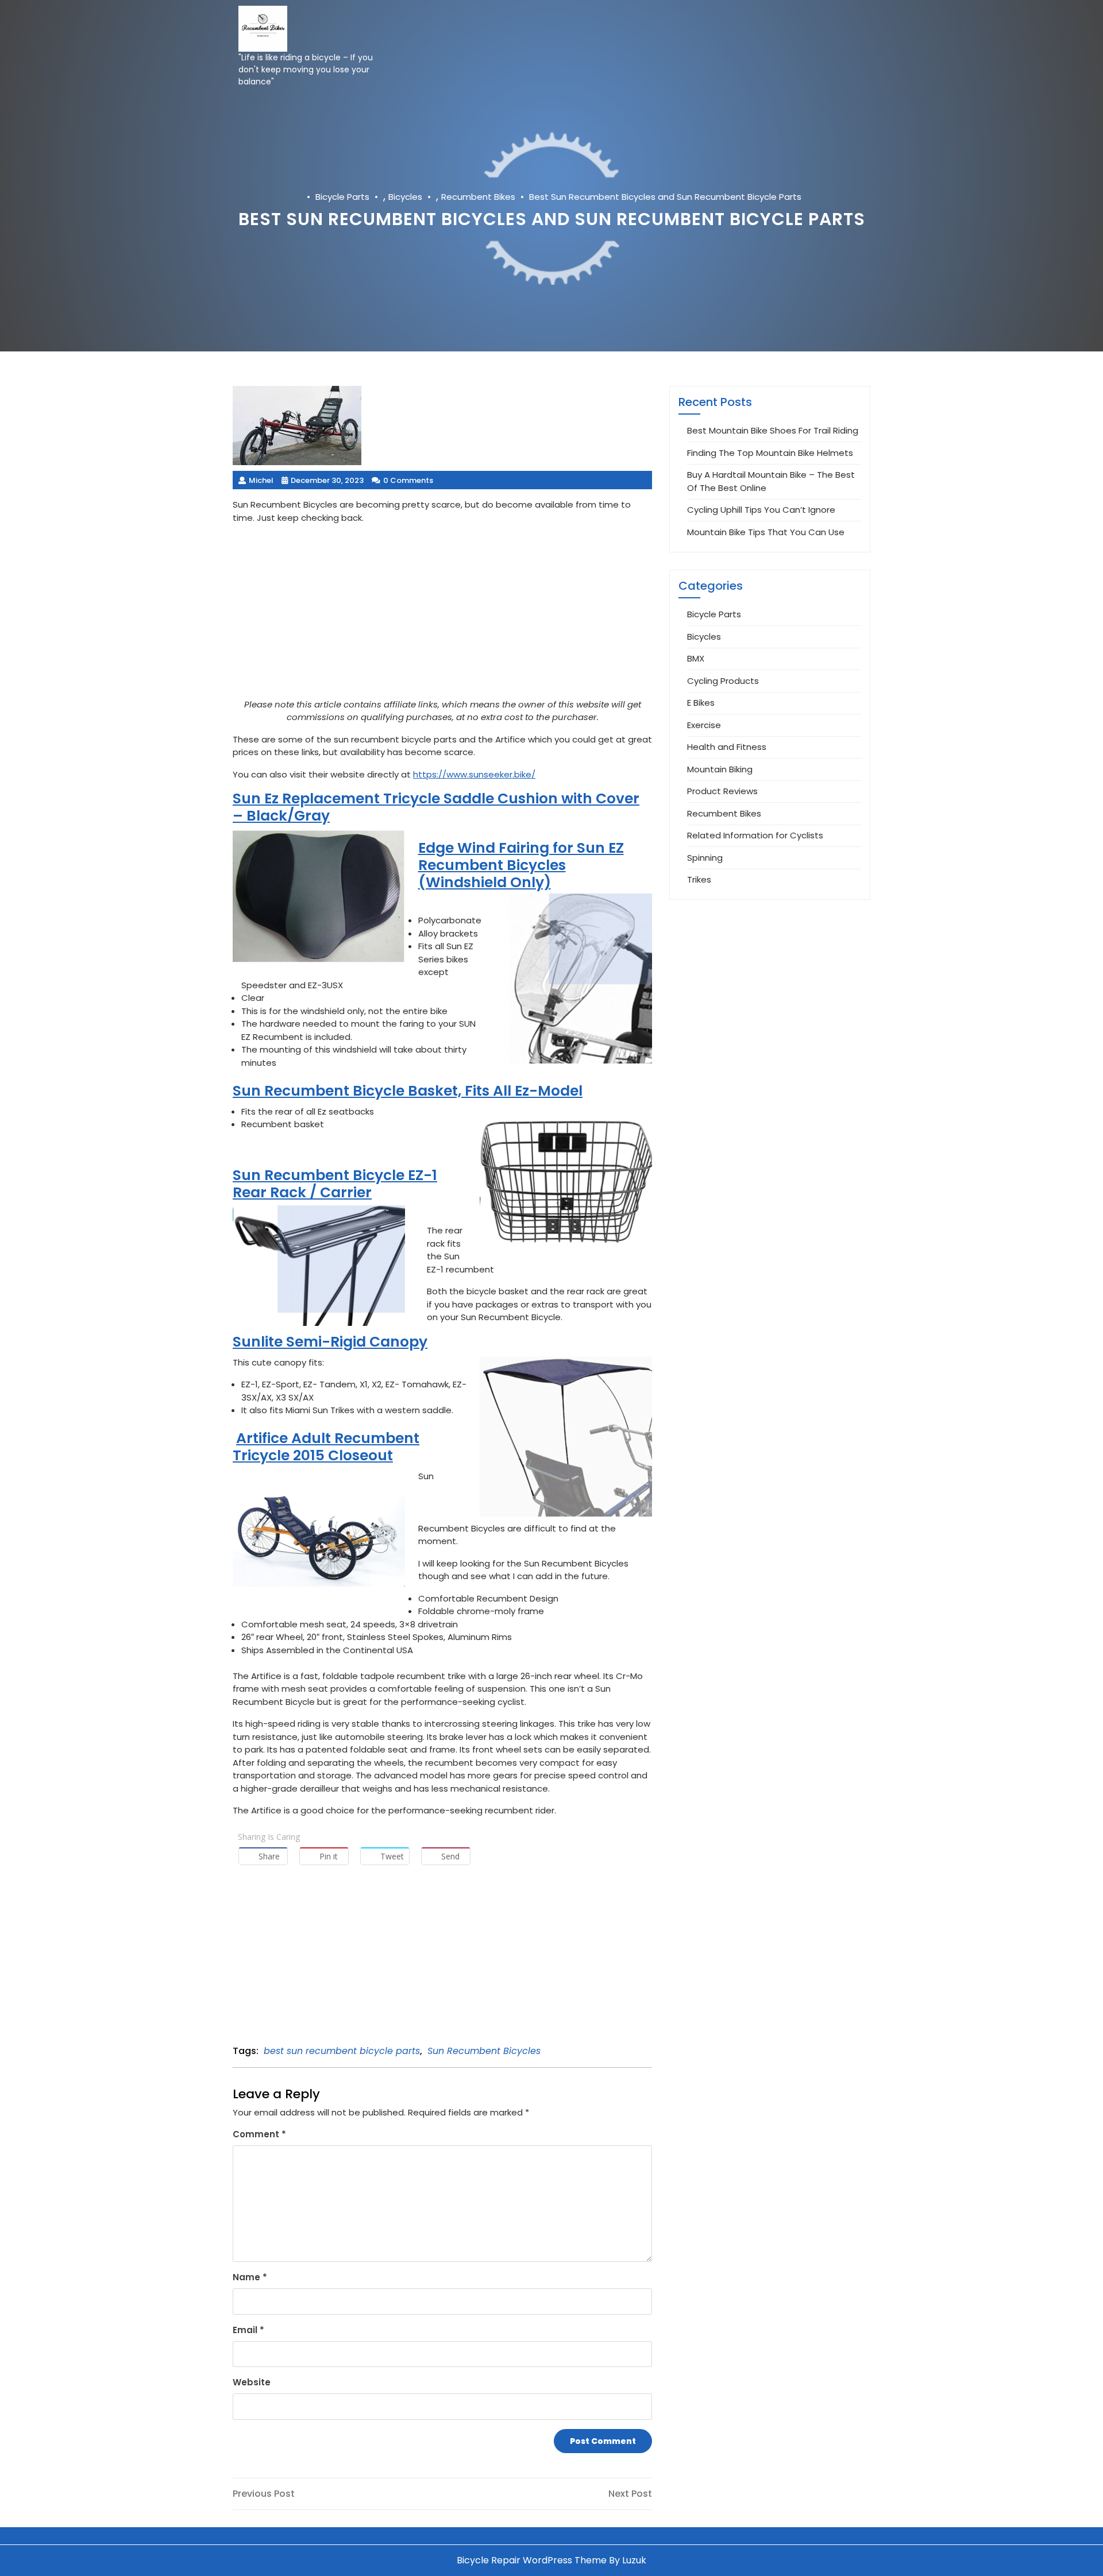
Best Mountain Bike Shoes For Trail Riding (773, 430)
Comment (259, 2134)
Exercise (704, 725)
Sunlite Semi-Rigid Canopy (330, 1342)
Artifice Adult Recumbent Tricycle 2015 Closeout (326, 1447)
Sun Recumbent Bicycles (484, 2051)
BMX (696, 658)
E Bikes (701, 703)
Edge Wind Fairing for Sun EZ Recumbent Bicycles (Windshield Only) (521, 865)
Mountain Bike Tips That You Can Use (766, 532)
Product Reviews (722, 791)
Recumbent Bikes (478, 197)
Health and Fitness (727, 747)
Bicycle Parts (342, 197)
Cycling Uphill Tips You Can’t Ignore (761, 510)
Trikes (699, 879)
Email (248, 2330)
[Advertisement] (442, 614)
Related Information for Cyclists (755, 835)
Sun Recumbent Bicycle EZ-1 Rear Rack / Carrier (335, 1184)
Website (252, 2382)
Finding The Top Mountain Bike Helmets (770, 453)
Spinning (705, 858)
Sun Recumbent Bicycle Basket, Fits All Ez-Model (408, 1091)
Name (250, 2277)
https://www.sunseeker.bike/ (474, 774)
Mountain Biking (720, 769)
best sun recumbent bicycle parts (342, 2051)
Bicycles (405, 197)
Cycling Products (723, 681)
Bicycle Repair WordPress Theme (532, 2560)
